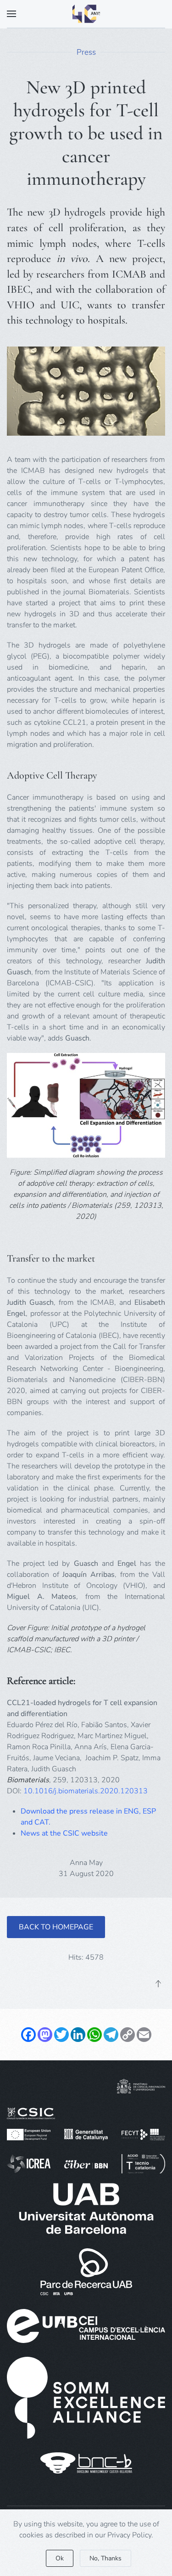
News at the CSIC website (64, 1833)
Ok (60, 2558)
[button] (11, 14)
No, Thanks (105, 2558)
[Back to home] (86, 14)
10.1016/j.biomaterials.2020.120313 (86, 1791)
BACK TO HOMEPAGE (56, 1927)
